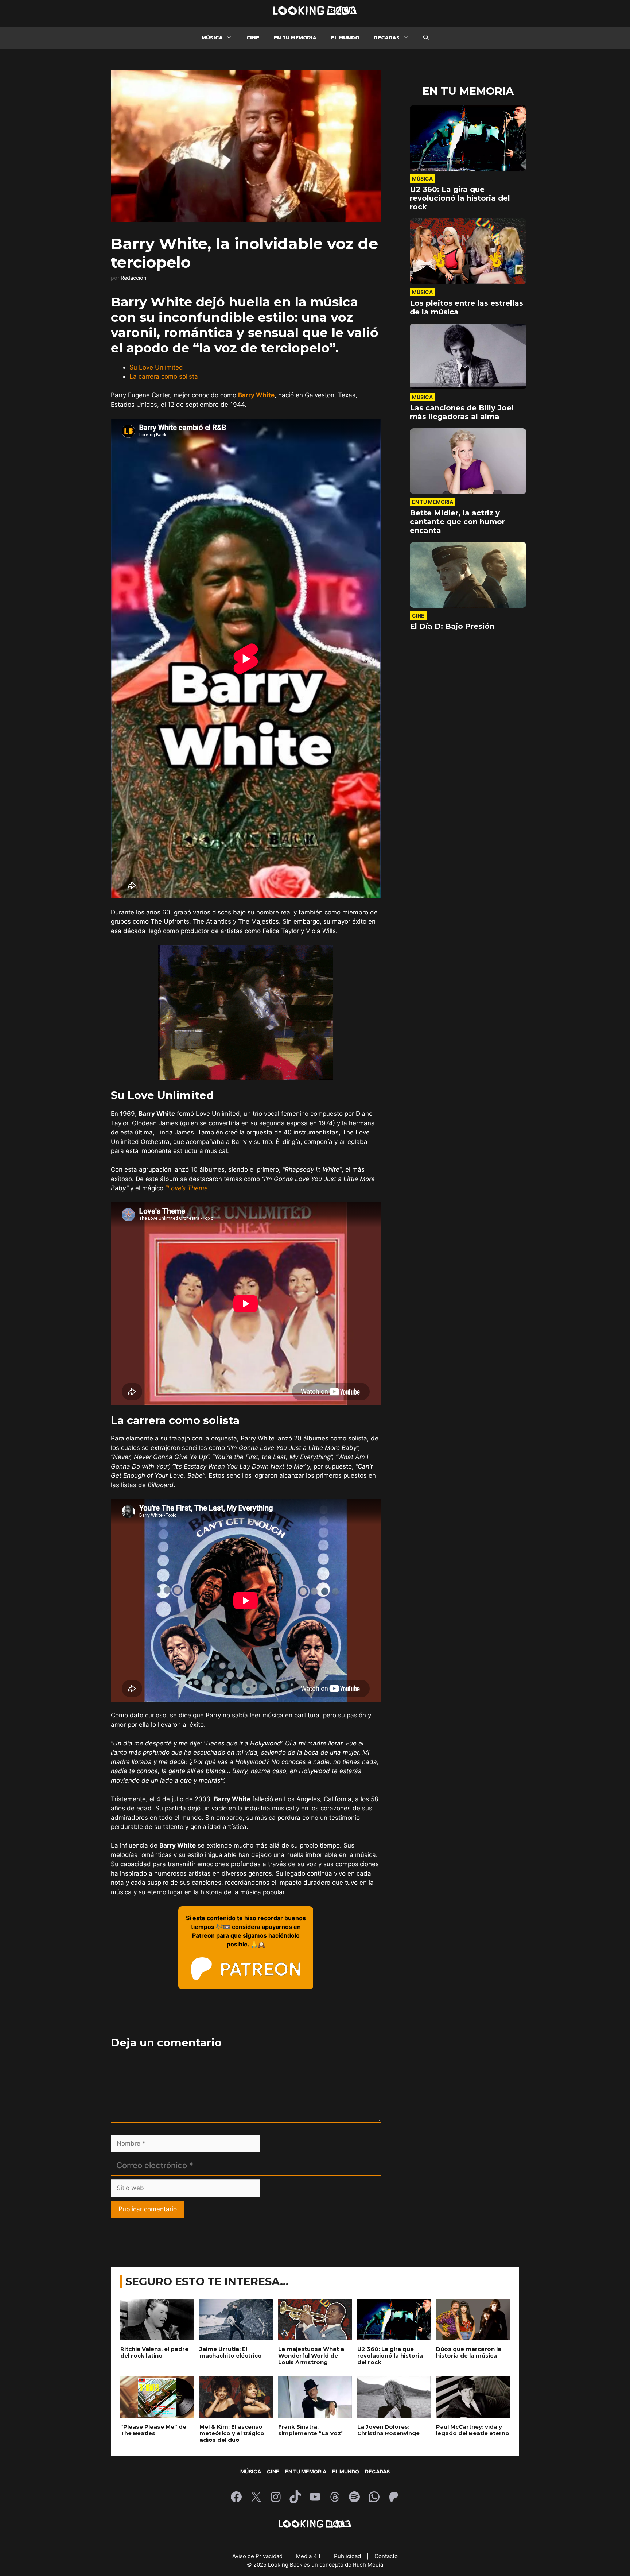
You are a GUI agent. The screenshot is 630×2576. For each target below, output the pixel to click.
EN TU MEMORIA (295, 37)
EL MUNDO (345, 37)
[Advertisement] (246, 1550)
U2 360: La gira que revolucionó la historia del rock (460, 289)
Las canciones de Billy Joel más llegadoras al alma (462, 503)
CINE (253, 37)
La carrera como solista (164, 376)
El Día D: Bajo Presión (452, 718)
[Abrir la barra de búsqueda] (426, 38)
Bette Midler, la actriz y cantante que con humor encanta (457, 613)
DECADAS (387, 37)
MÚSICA (212, 37)
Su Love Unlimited (156, 367)
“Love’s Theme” (188, 1188)
